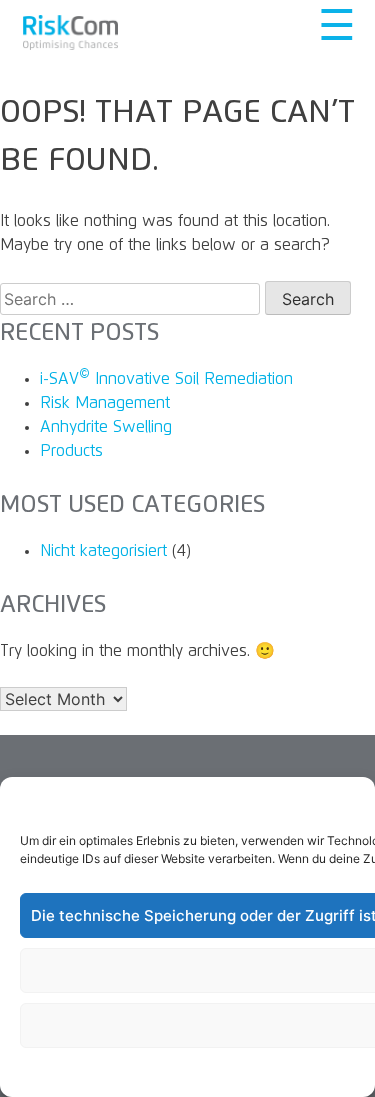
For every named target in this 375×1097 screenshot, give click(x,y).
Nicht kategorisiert (103, 551)
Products (71, 451)
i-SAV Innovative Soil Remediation (166, 379)
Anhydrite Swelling (106, 427)
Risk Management (105, 403)
